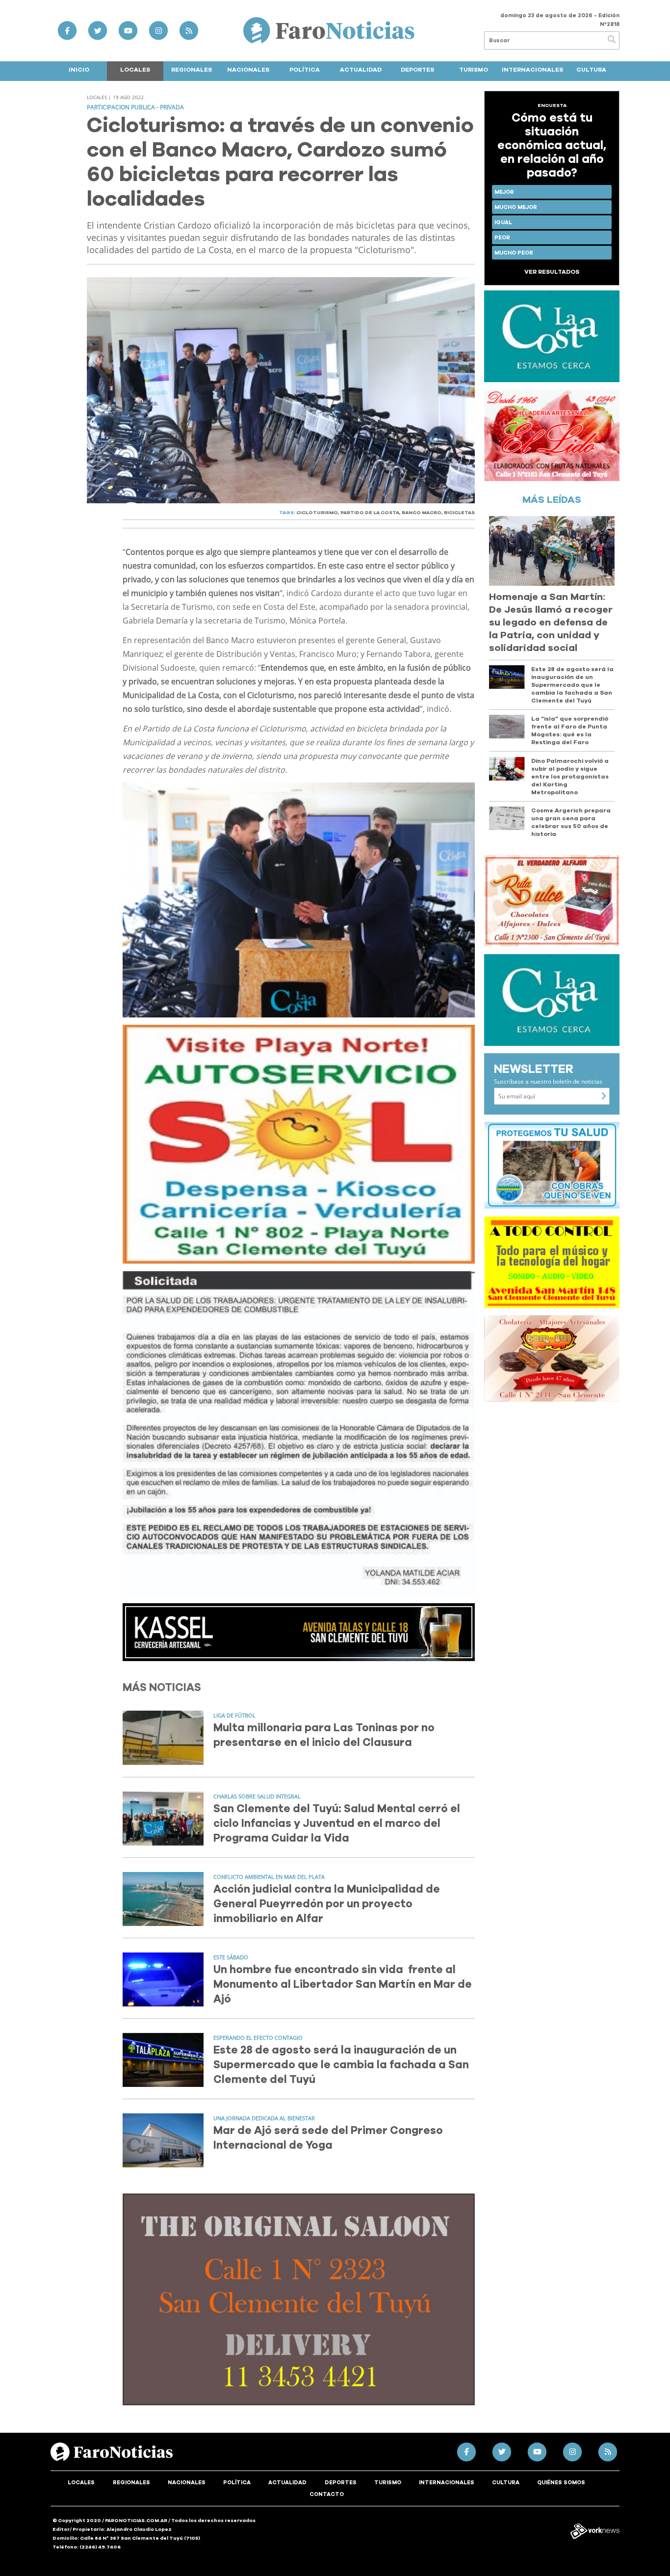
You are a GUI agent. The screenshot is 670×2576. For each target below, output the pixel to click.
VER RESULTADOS (552, 272)
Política (305, 70)
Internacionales (532, 70)
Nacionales (248, 70)
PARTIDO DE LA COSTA (370, 513)
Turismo (474, 70)
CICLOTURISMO (317, 513)
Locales (135, 70)
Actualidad (361, 70)
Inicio (79, 70)
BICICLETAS (459, 513)
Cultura (591, 70)
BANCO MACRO (422, 513)
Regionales (192, 70)
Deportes (417, 70)
